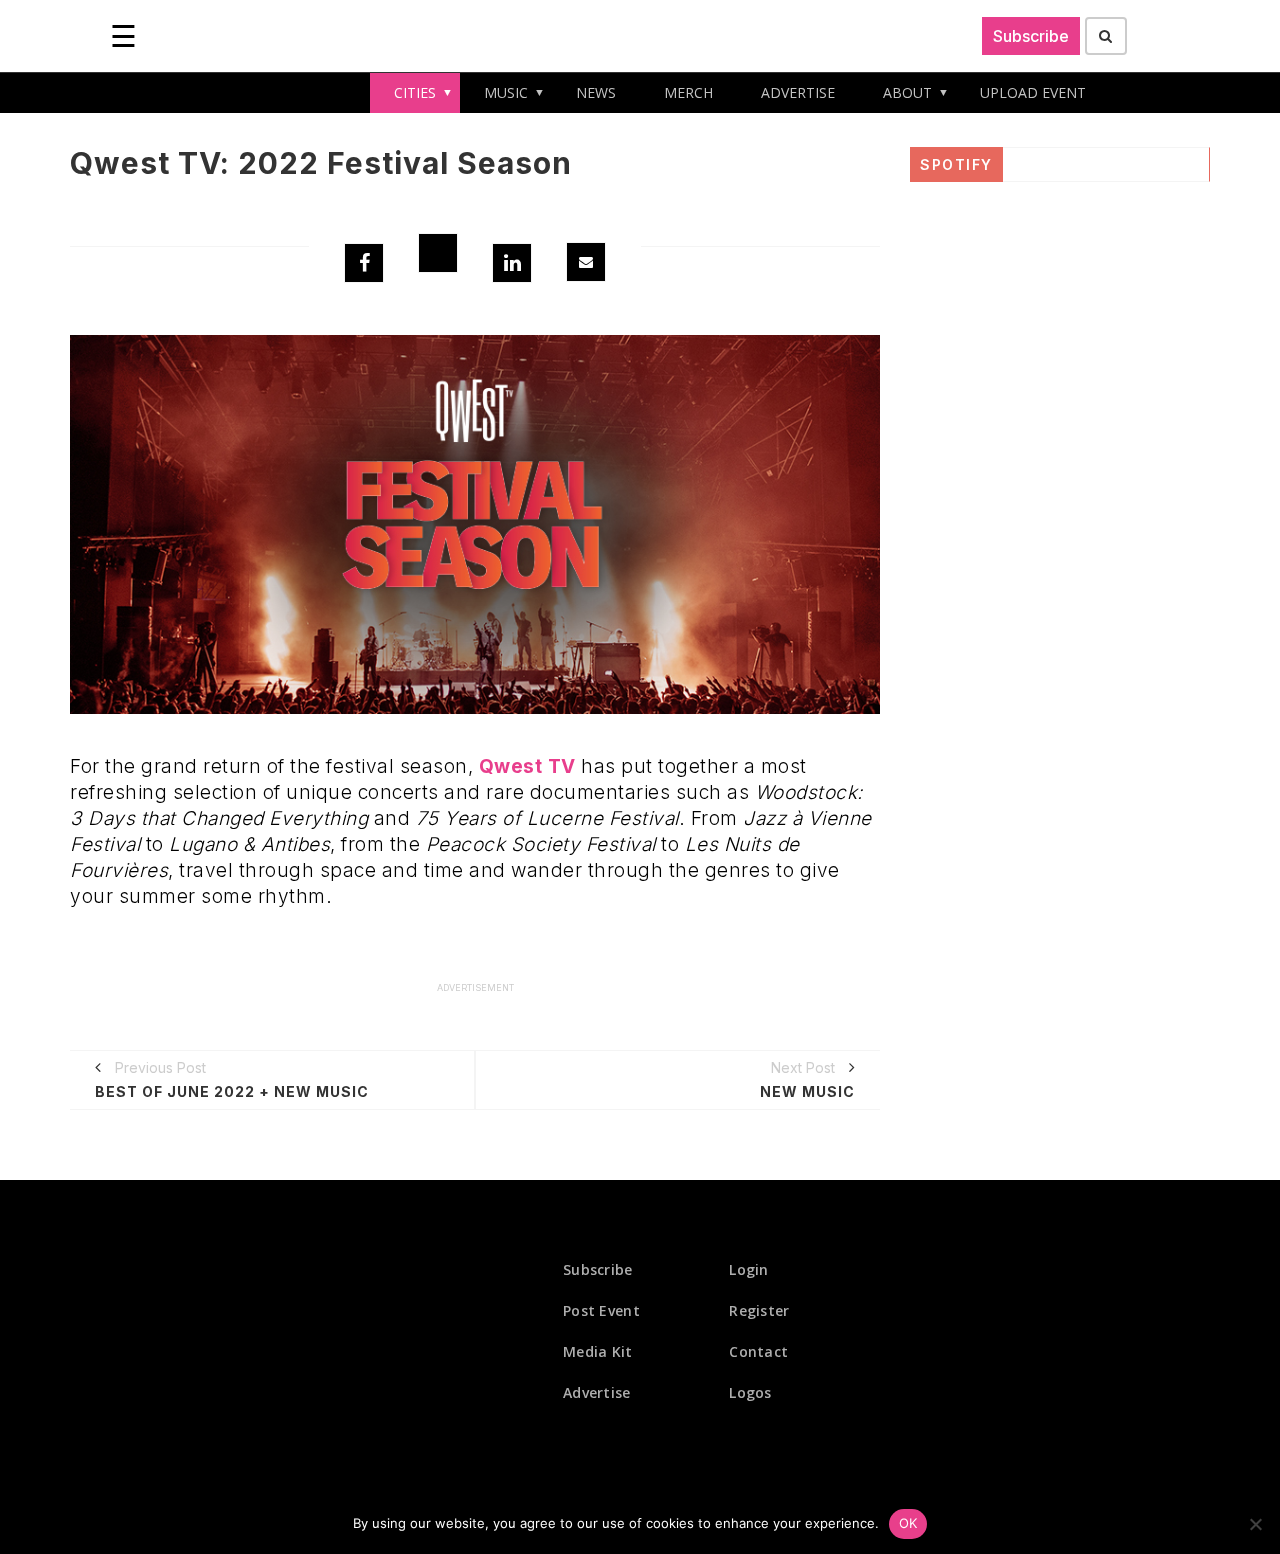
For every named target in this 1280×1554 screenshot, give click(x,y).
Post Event (601, 1310)
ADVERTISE (798, 92)
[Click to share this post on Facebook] (364, 263)
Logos (750, 1392)
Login (749, 1269)
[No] (1255, 1524)
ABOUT (907, 92)
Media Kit (598, 1351)
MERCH (688, 92)
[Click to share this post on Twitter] (438, 253)
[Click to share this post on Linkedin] (512, 263)
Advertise (597, 1392)
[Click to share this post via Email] (586, 262)
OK (908, 1523)
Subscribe (1031, 36)
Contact (758, 1351)
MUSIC (506, 92)
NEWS (596, 92)
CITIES (415, 92)
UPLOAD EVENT (1033, 92)
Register (759, 1310)
